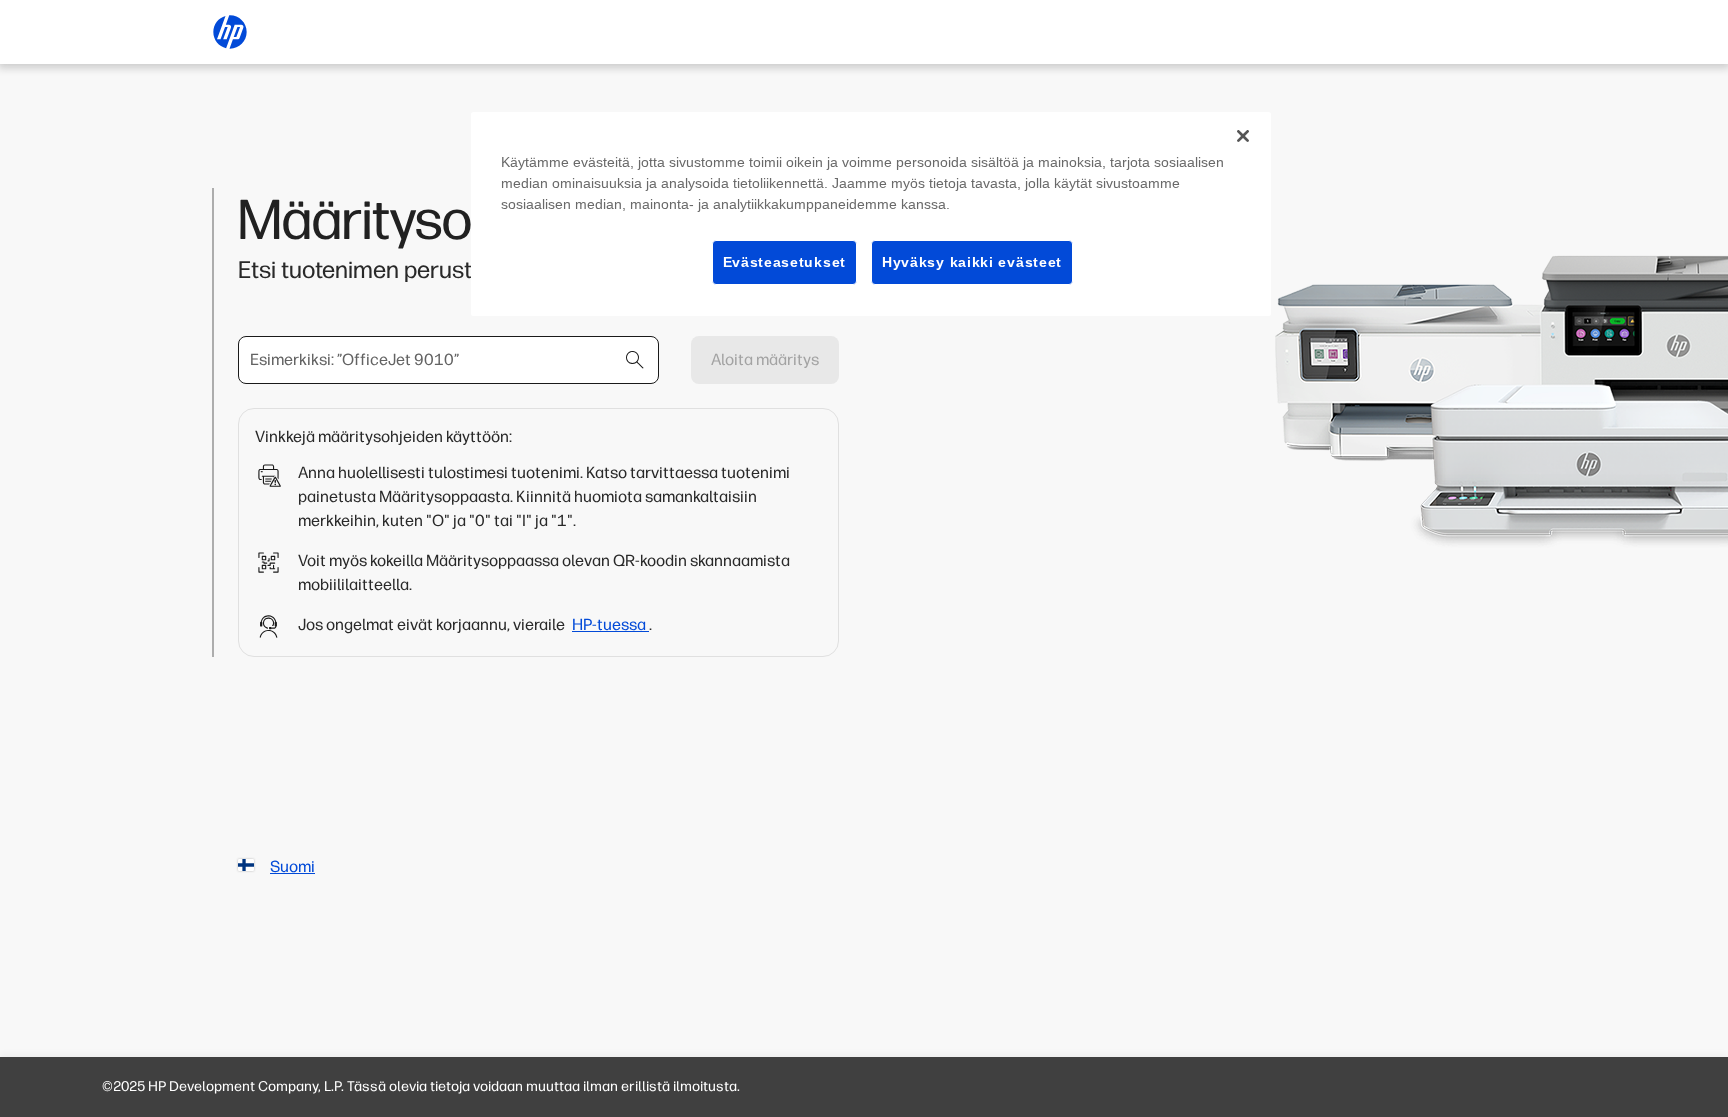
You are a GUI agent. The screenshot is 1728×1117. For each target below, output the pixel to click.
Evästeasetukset (785, 262)
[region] (871, 214)
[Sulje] (1243, 136)
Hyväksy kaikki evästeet (972, 262)
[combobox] (448, 360)
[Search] (635, 360)
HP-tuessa (610, 624)
